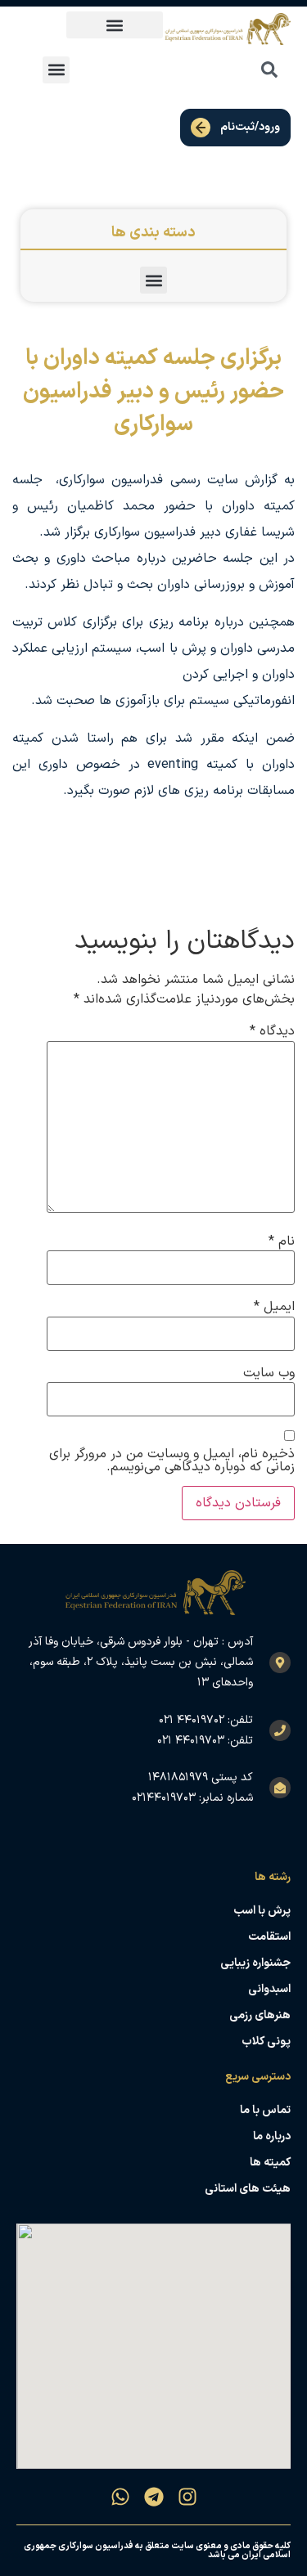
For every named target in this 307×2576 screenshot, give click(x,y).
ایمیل (274, 1307)
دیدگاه (272, 1031)
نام (282, 1241)
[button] (115, 25)
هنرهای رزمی (260, 2015)
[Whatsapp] (120, 2497)
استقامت (269, 1937)
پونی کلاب (266, 2042)
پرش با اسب (262, 1911)
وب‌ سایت (269, 1373)
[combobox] (233, 70)
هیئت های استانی (248, 2189)
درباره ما (272, 2136)
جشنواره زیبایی (255, 1963)
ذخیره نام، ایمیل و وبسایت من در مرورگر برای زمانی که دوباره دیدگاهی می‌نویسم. (172, 1461)
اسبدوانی (269, 1989)
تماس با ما (265, 2110)
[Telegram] (154, 2497)
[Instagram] (187, 2497)
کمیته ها (270, 2163)
